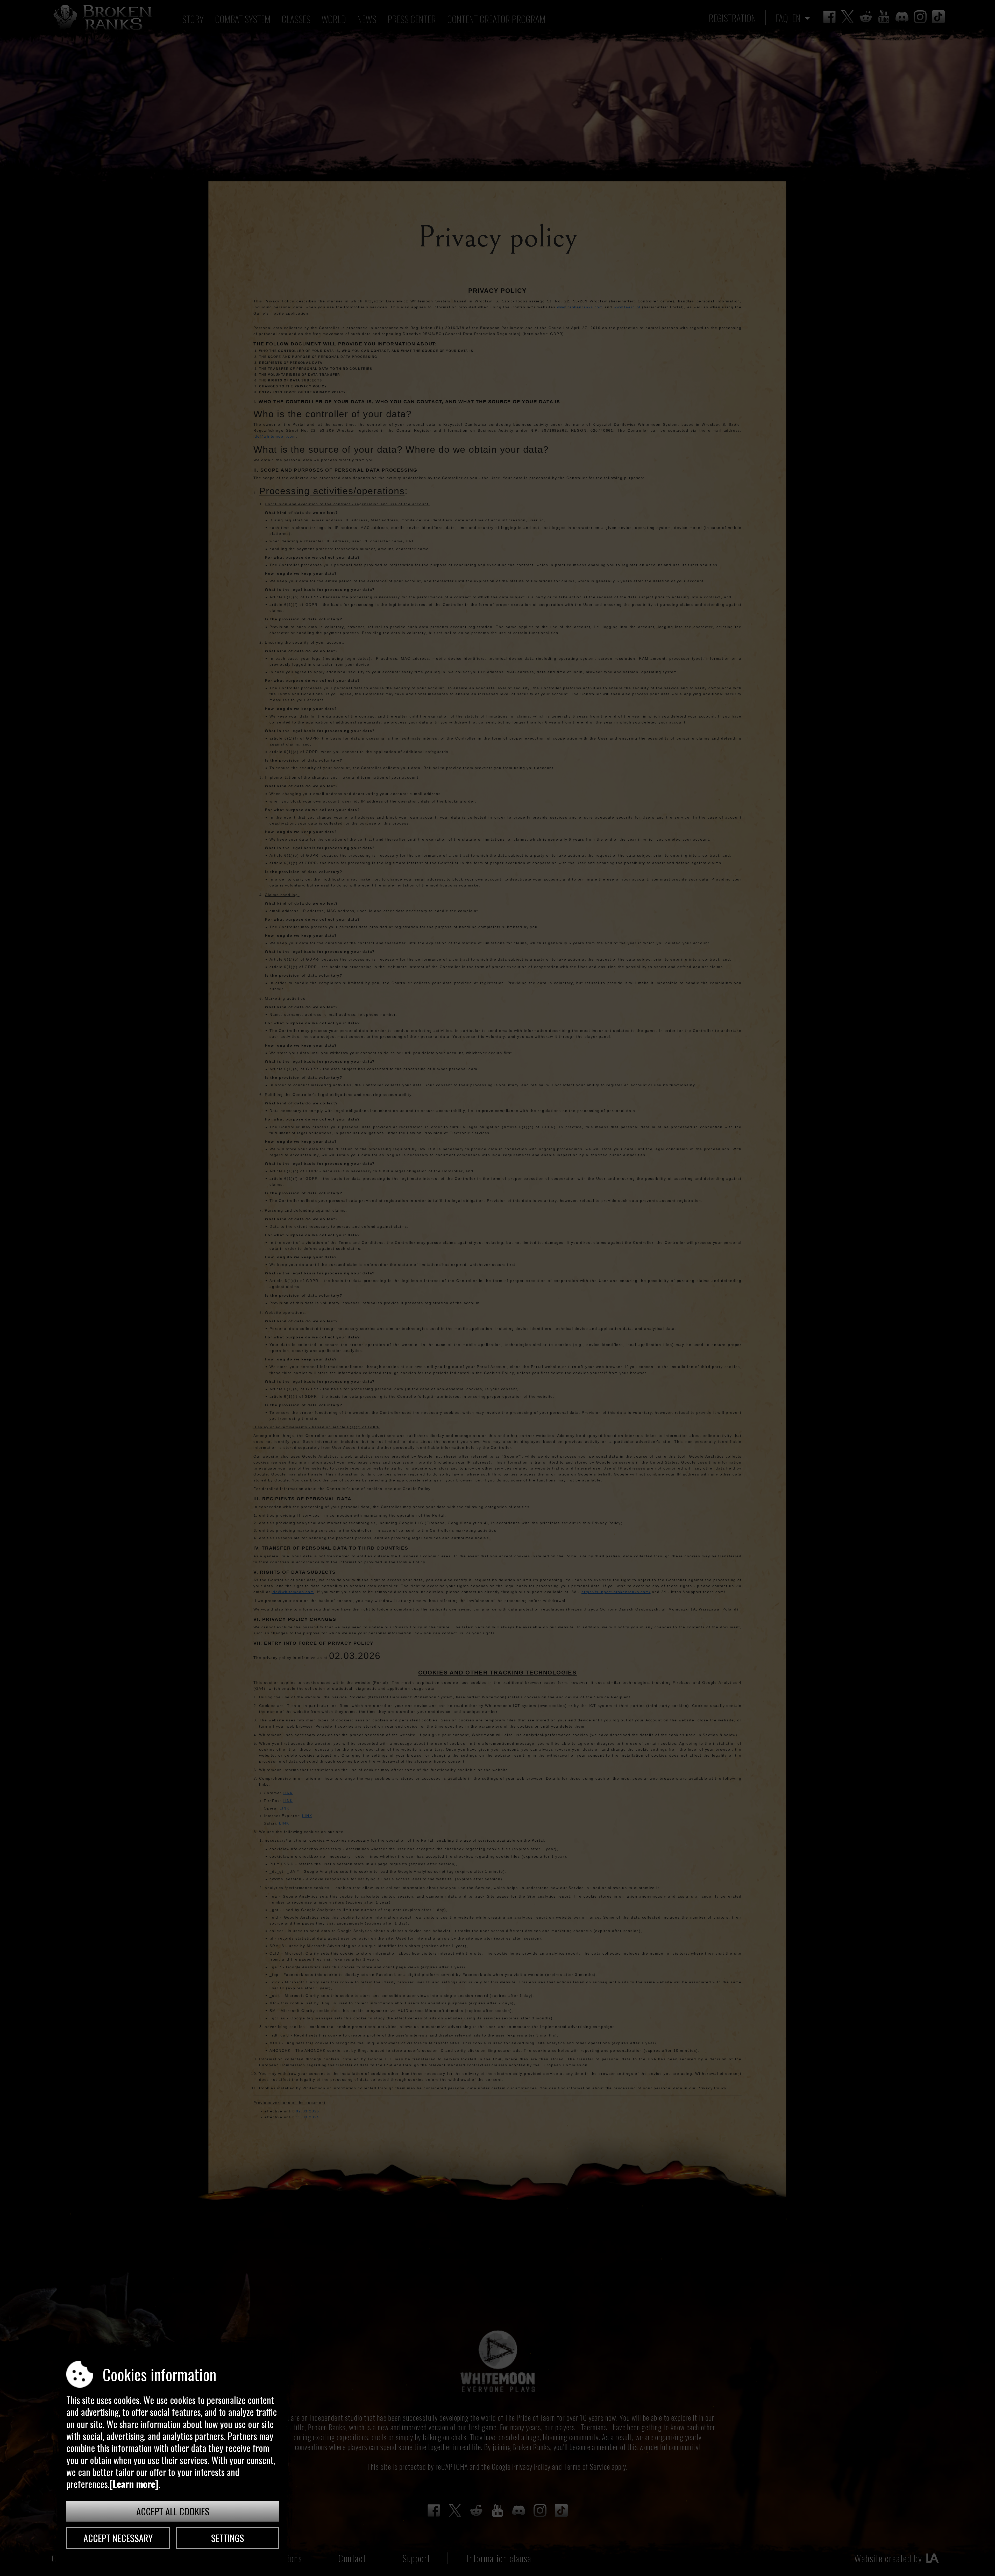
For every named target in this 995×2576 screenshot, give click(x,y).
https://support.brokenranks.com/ (616, 1592)
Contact (352, 2558)
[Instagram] (920, 17)
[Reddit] (866, 17)
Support (416, 2558)
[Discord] (902, 17)
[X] (848, 17)
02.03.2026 (308, 2111)
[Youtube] (884, 17)
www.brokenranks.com (580, 307)
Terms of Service (587, 2467)
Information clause (499, 2558)
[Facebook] (829, 17)
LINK (288, 1793)
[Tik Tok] (938, 17)
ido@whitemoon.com (275, 436)
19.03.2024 (308, 2117)
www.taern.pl (627, 307)
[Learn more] (134, 2484)
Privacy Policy (531, 2467)
